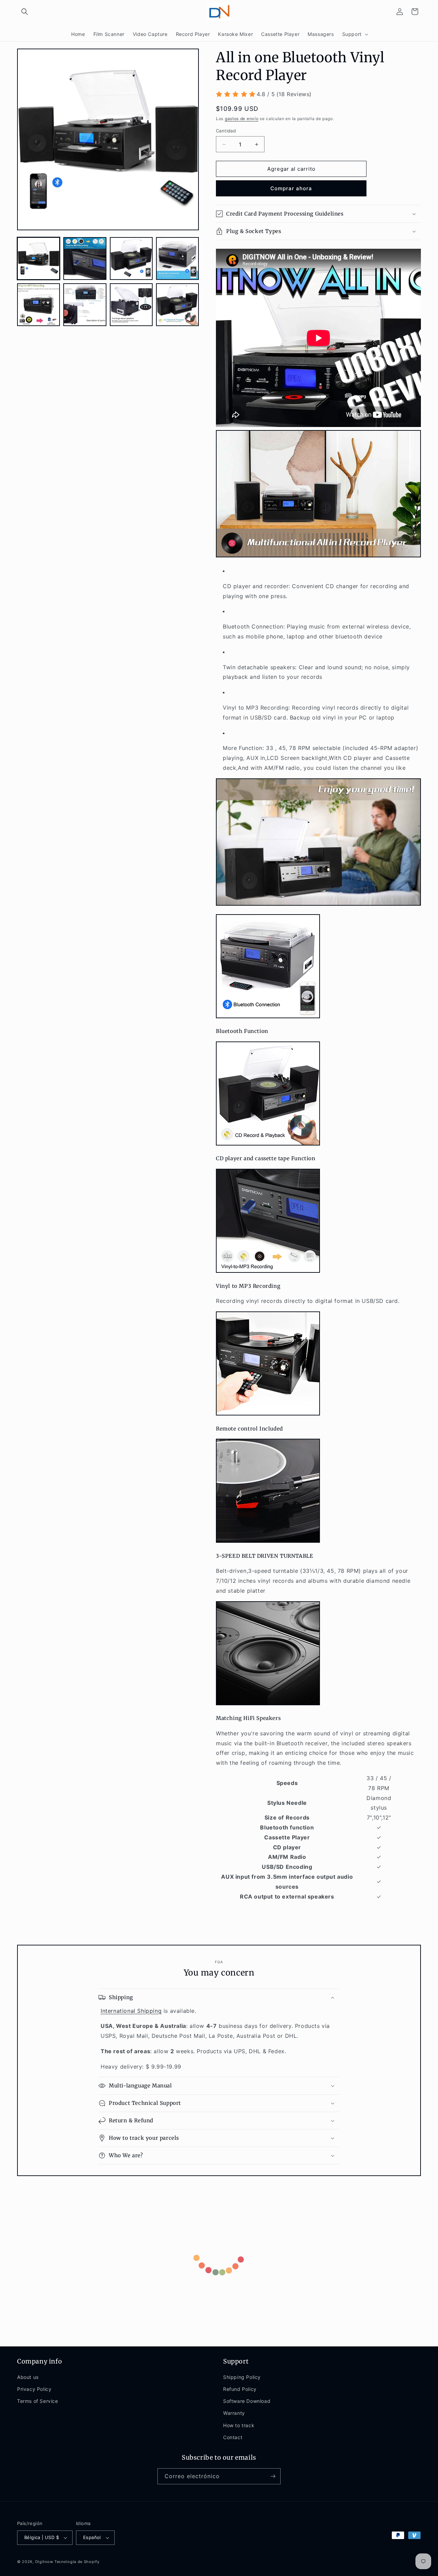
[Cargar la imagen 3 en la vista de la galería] (131, 258)
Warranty (234, 2413)
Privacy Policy (34, 2389)
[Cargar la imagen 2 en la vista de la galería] (85, 258)
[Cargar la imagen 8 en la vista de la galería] (177, 305)
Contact (233, 2437)
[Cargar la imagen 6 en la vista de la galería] (85, 305)
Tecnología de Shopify (77, 2562)
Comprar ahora (291, 188)
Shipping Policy (242, 2377)
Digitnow (44, 2562)
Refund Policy (240, 2389)
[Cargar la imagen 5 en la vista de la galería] (38, 305)
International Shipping (131, 2011)
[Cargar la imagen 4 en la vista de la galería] (177, 258)
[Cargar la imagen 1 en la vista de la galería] (38, 258)
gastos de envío (242, 119)
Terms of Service (38, 2401)
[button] (25, 12)
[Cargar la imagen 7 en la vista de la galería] (131, 305)
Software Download (247, 2401)
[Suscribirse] (273, 2476)
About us (28, 2377)
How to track (239, 2425)
